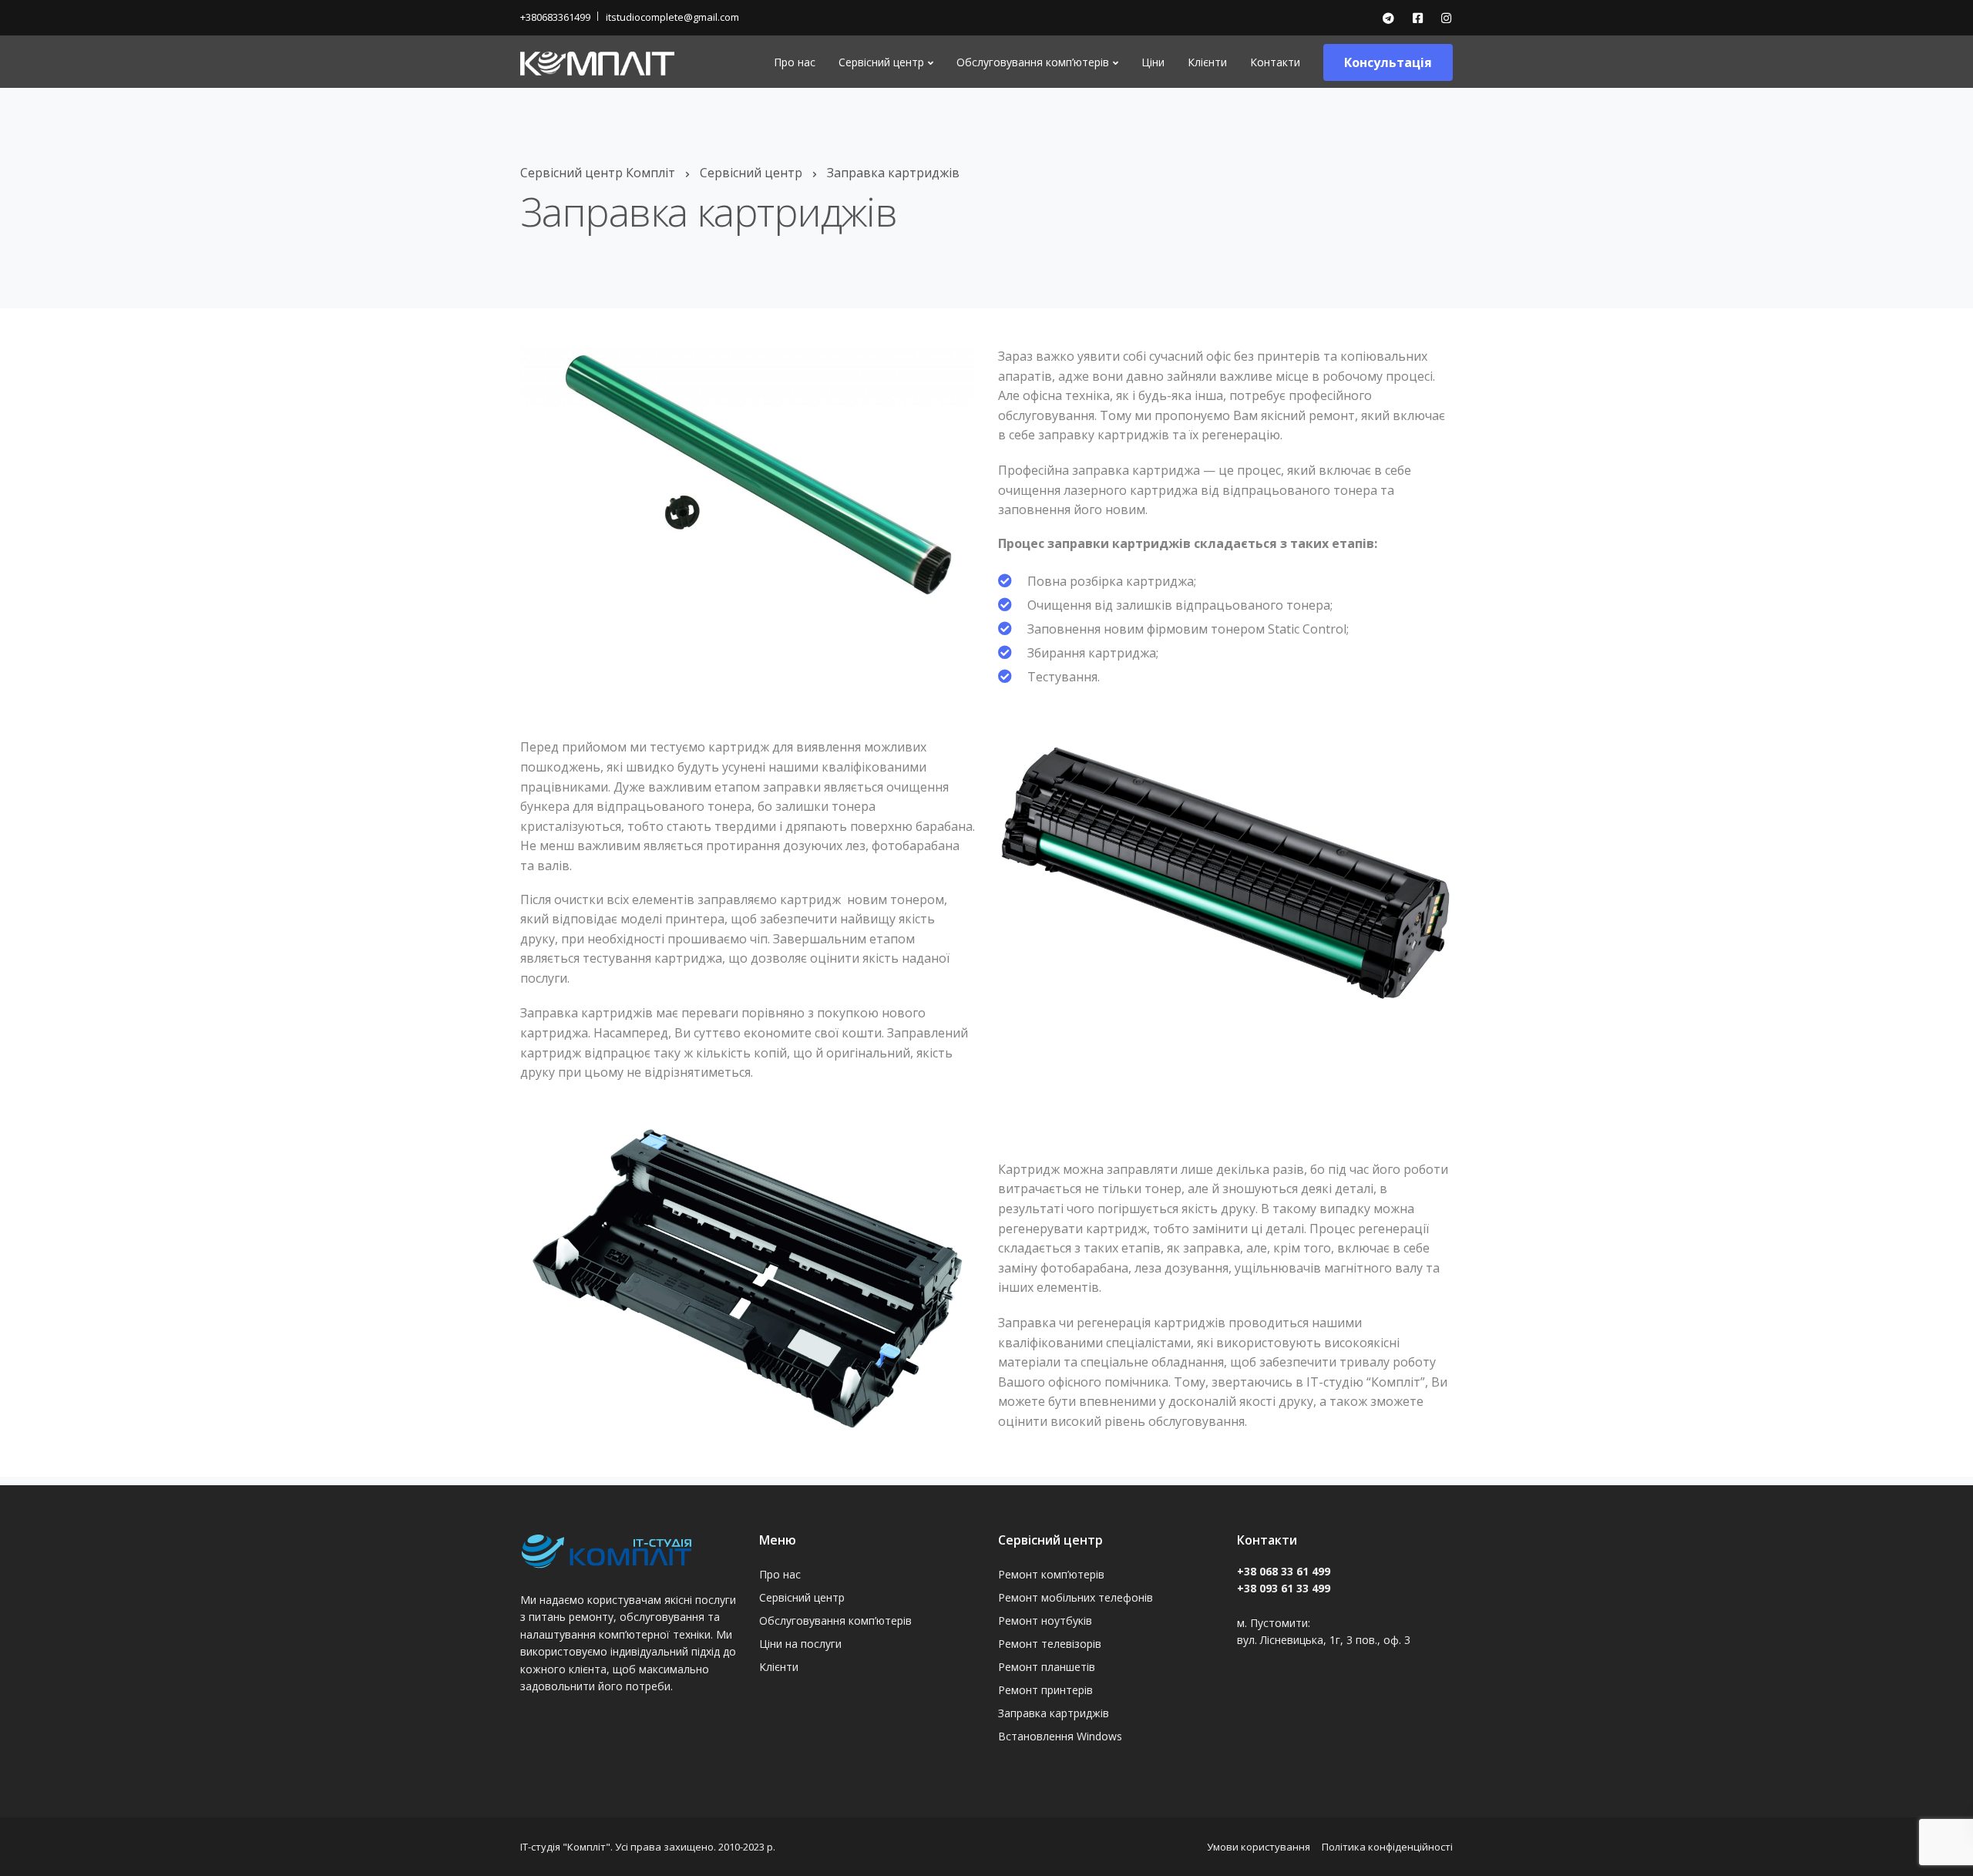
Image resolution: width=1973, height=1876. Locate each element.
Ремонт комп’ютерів (1051, 1574)
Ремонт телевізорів (1050, 1644)
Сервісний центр (881, 62)
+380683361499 (555, 17)
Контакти (1275, 62)
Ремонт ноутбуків (1045, 1620)
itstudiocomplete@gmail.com (672, 17)
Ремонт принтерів (1045, 1690)
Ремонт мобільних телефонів (1076, 1597)
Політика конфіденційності (1387, 1847)
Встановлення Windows (1060, 1736)
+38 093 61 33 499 (1284, 1588)
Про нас (795, 62)
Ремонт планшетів (1047, 1667)
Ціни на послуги (800, 1644)
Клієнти (1207, 62)
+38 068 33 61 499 (1284, 1571)
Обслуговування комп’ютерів (1033, 62)
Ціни (1153, 62)
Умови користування (1259, 1847)
